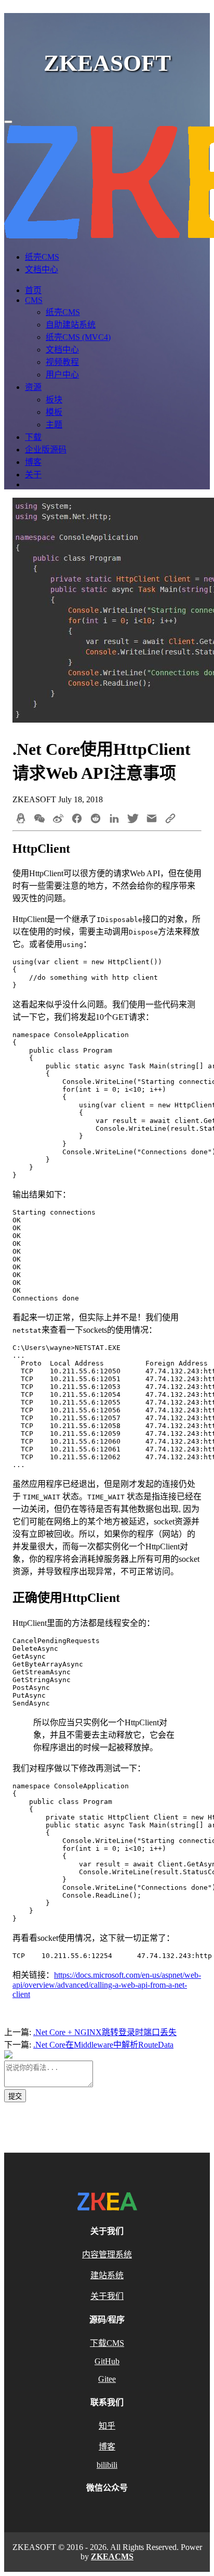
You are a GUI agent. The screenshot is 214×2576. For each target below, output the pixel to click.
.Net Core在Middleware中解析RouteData (103, 2045)
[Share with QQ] (21, 819)
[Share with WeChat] (39, 819)
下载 (33, 437)
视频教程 (62, 362)
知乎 (107, 2426)
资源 (33, 387)
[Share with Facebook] (77, 819)
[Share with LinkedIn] (114, 819)
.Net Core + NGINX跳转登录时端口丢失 (105, 2032)
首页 (33, 290)
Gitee (107, 2379)
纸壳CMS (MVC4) (78, 337)
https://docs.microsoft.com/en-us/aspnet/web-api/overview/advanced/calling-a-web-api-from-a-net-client (107, 1985)
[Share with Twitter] (133, 819)
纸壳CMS (42, 257)
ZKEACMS (112, 2556)
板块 (54, 400)
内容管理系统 (107, 2255)
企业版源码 (46, 450)
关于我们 (107, 2296)
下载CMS (107, 2343)
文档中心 (42, 269)
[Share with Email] (152, 819)
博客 (33, 462)
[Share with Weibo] (58, 819)
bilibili (107, 2465)
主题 (54, 425)
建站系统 (107, 2275)
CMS (34, 300)
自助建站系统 (71, 325)
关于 (33, 475)
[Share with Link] (170, 819)
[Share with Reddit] (96, 819)
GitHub (107, 2361)
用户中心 (62, 375)
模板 (54, 412)
